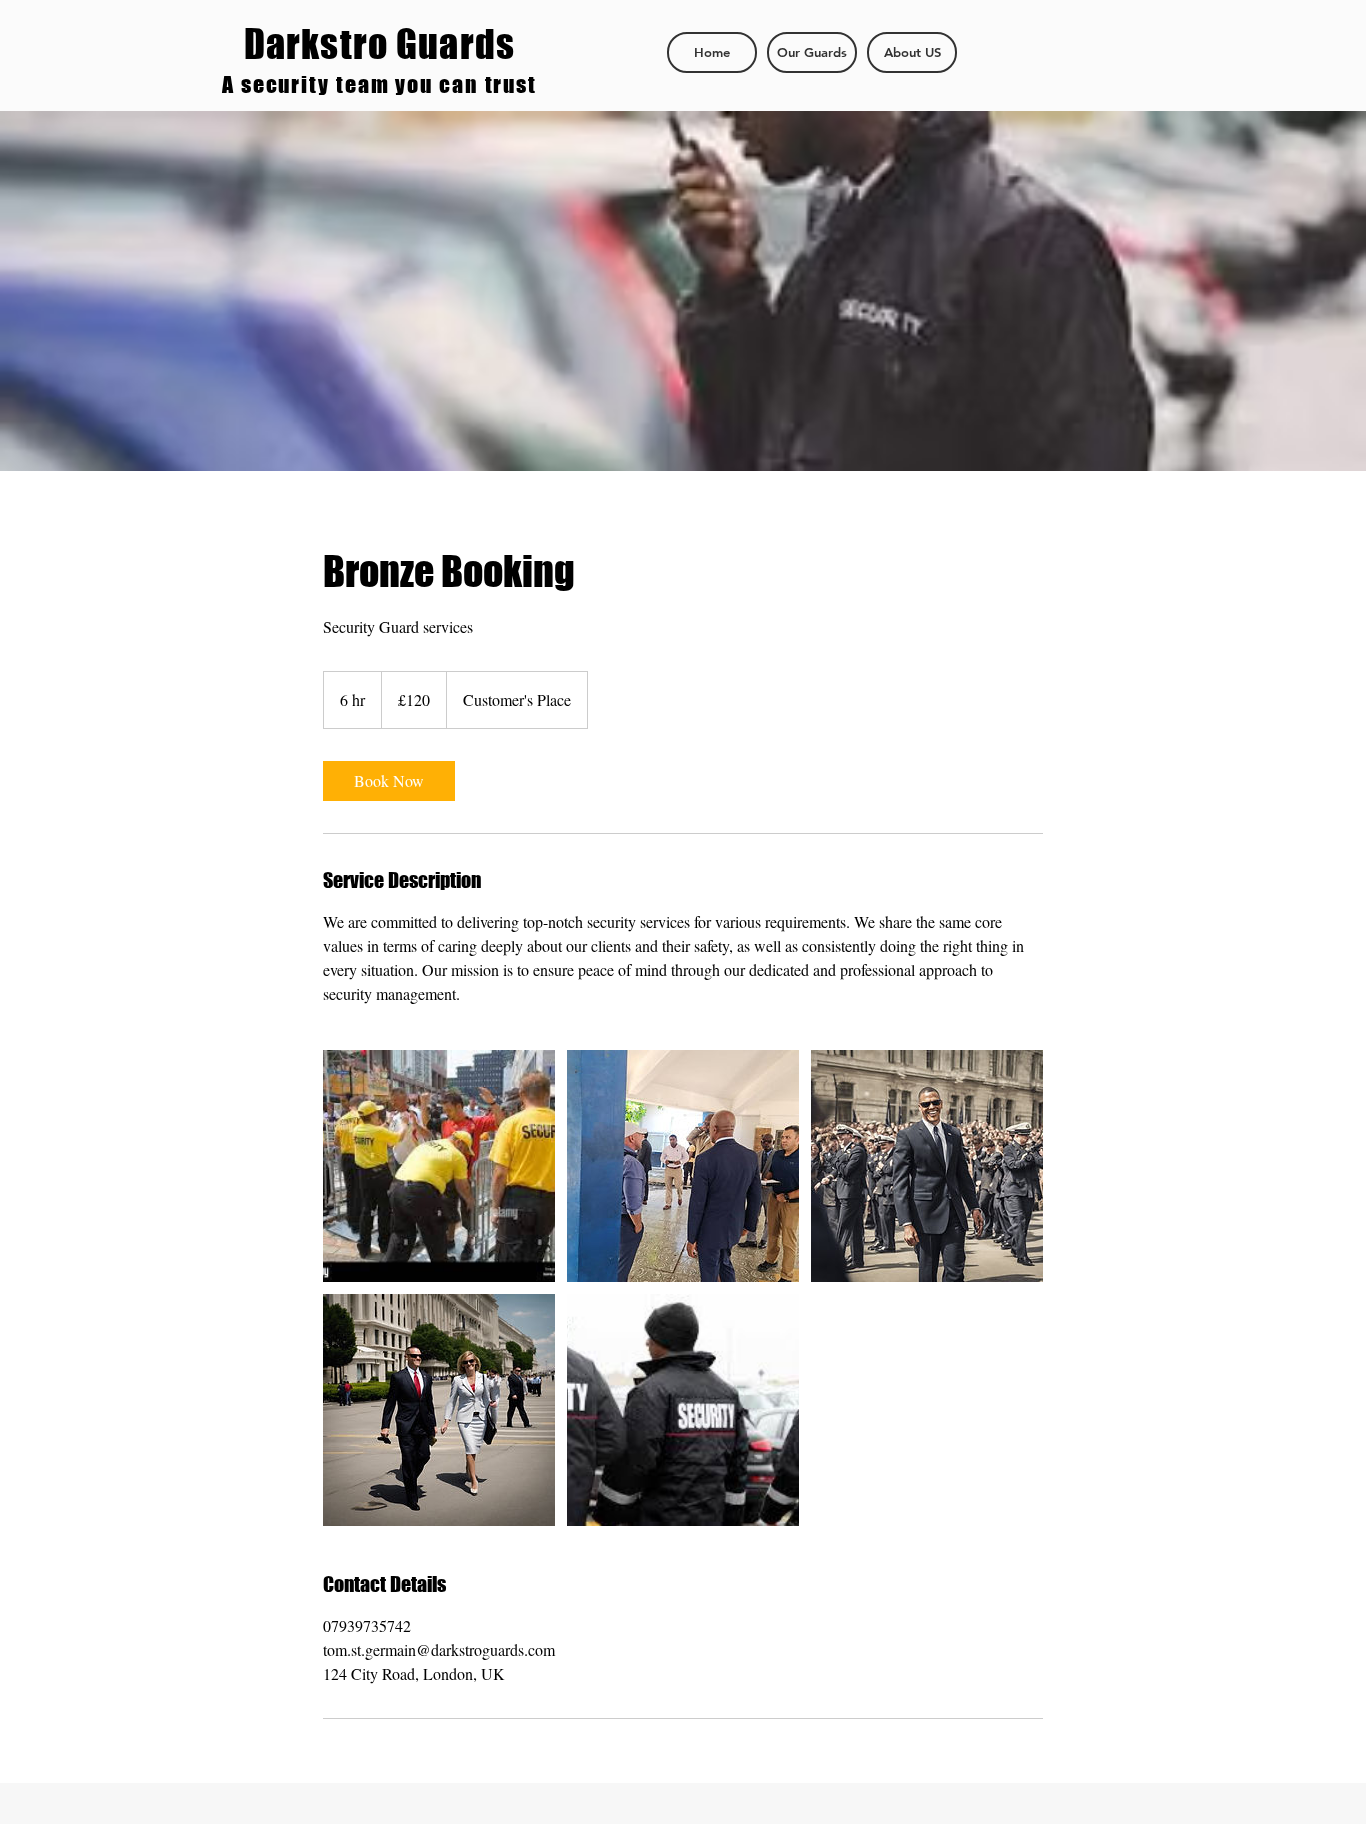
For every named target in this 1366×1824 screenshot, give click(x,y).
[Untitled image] (439, 1166)
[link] (389, 781)
